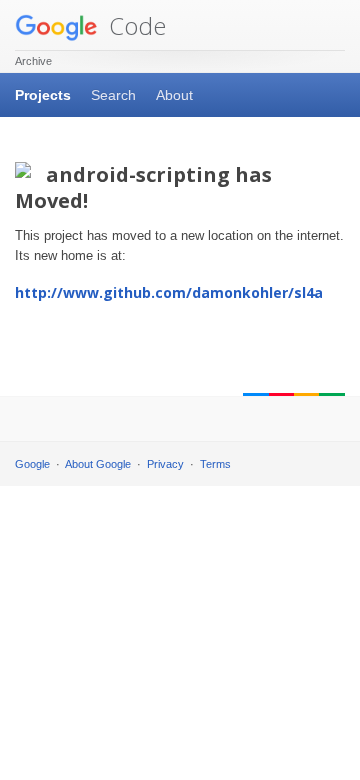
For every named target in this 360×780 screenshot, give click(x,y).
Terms (215, 464)
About (174, 95)
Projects (43, 95)
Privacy (165, 464)
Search (113, 95)
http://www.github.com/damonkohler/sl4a (169, 292)
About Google (98, 464)
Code (134, 25)
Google (32, 464)
